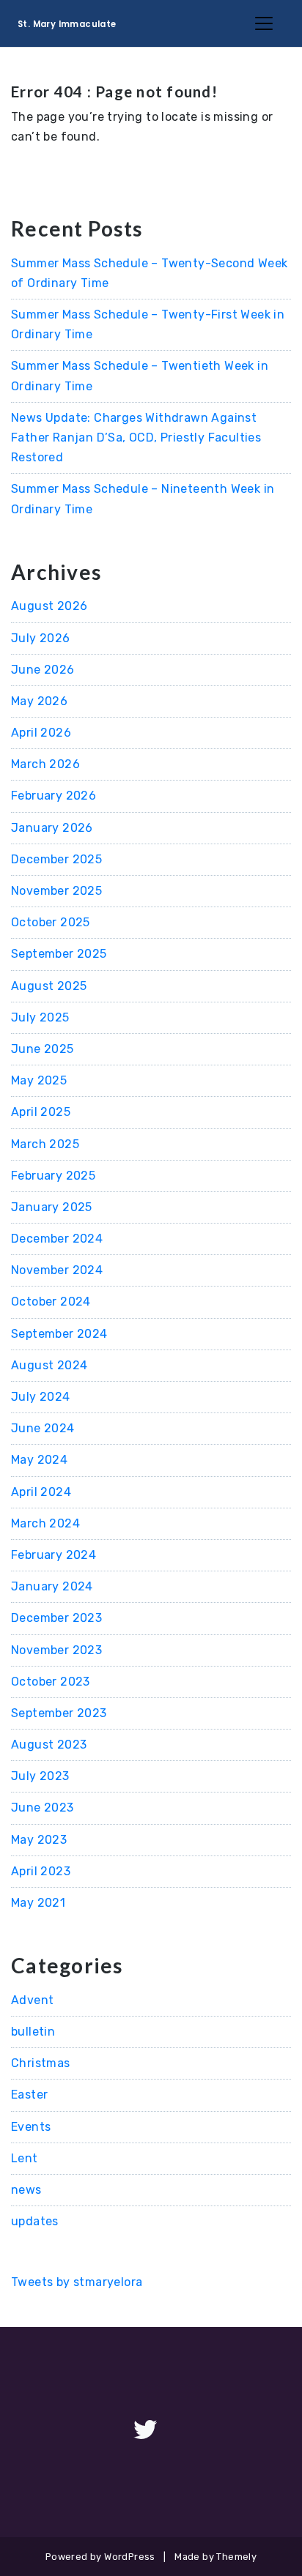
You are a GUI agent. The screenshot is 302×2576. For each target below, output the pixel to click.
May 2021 (38, 1903)
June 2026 (43, 670)
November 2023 (56, 1650)
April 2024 (41, 1492)
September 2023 (59, 1713)
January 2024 (52, 1586)
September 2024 (59, 1334)
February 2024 (54, 1555)
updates (35, 2221)
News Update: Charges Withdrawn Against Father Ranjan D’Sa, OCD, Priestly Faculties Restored (136, 438)
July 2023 (40, 1776)
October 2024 (51, 1302)
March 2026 (45, 764)
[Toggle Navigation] (264, 23)
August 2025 (49, 986)
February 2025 (53, 1176)
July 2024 (41, 1397)
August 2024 (49, 1365)
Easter (29, 2095)
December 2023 (56, 1618)
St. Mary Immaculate (67, 24)
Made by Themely (216, 2557)
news (26, 2190)
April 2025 (41, 1112)
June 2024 (43, 1428)
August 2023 (49, 1745)
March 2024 (45, 1523)
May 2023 (39, 1840)
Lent (25, 2158)
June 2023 (43, 1808)
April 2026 (41, 733)
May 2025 (39, 1080)
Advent (32, 2000)
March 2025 (45, 1144)
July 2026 (41, 638)
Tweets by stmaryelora (77, 2282)
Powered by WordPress (100, 2557)
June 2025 (43, 1049)
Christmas (41, 2063)
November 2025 (56, 891)
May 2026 (39, 701)
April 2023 (41, 1871)
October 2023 (51, 1682)
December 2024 (57, 1239)
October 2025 (51, 922)
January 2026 (52, 828)
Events (31, 2127)
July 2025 (40, 1017)
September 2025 (59, 954)
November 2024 (57, 1270)
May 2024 (39, 1460)
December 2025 (56, 859)
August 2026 (49, 606)
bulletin (33, 2032)
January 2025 (52, 1207)
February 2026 (54, 796)
